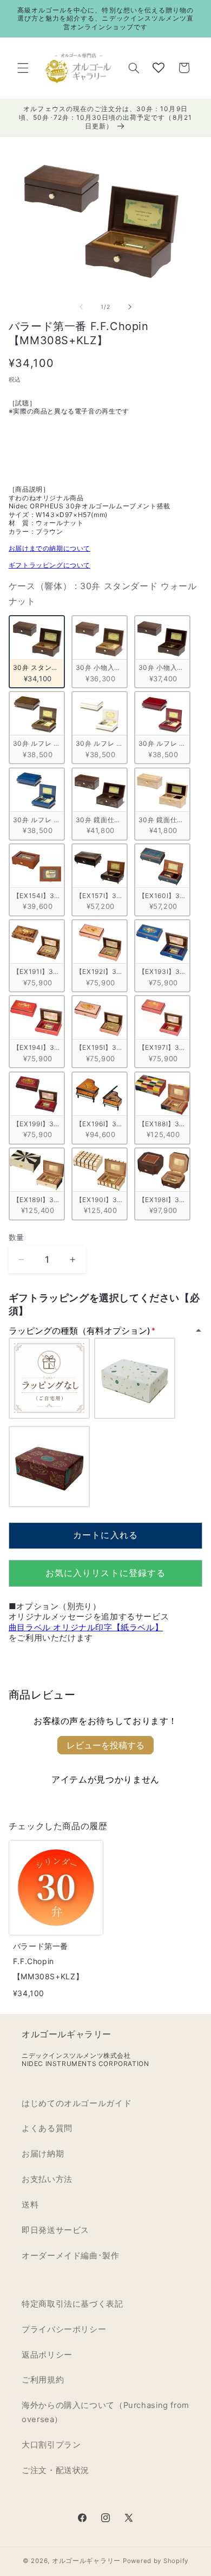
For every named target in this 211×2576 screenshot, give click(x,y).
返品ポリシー (47, 2355)
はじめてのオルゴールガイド (77, 2103)
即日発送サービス (55, 2230)
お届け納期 (43, 2154)
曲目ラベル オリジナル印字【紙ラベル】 (86, 1627)
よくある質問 (47, 2128)
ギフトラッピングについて (50, 565)
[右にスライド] (130, 307)
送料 (30, 2205)
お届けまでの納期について (50, 548)
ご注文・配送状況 (55, 2470)
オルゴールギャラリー (86, 2561)
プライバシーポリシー (64, 2329)
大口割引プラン (51, 2445)
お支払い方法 (47, 2179)
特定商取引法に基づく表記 (72, 2304)
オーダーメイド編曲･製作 (71, 2256)
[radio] (37, 652)
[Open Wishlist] (159, 68)
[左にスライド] (81, 307)
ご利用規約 (43, 2380)
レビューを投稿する (105, 1745)
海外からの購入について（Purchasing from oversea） (105, 2412)
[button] (23, 68)
